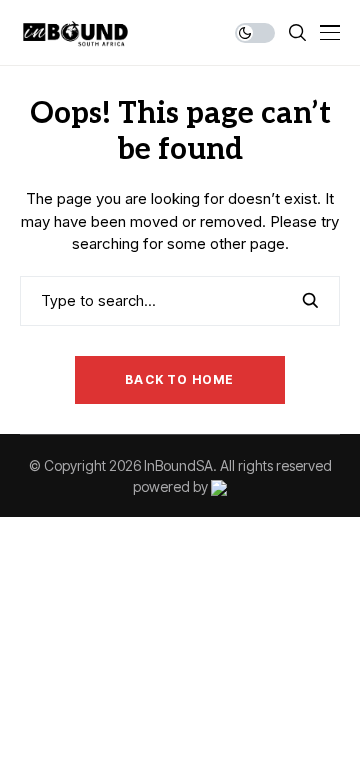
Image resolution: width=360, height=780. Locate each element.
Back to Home (179, 379)
